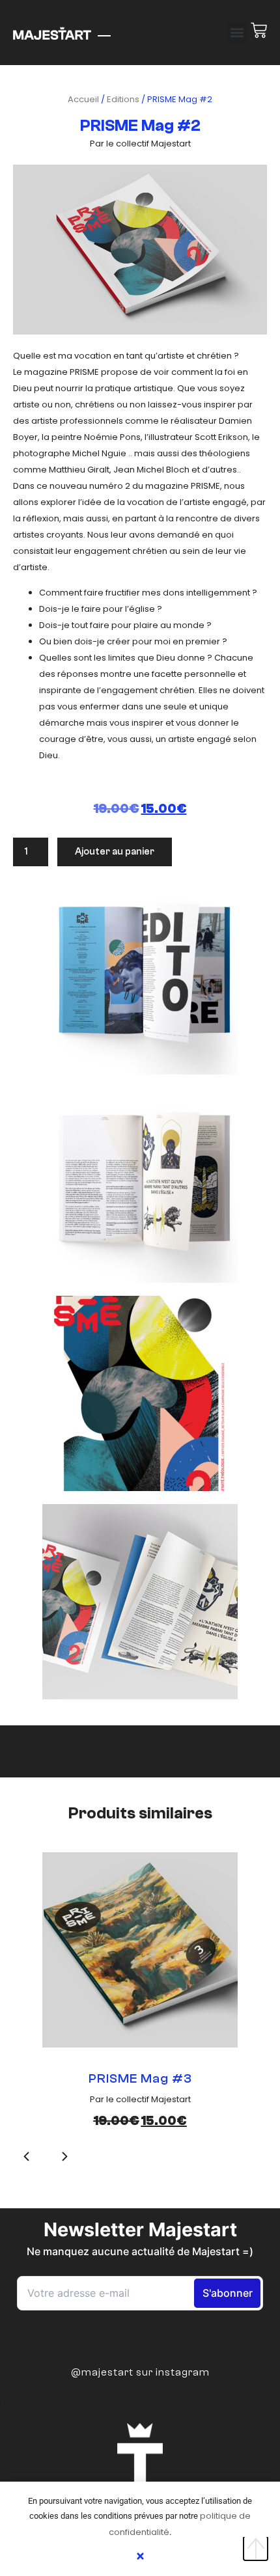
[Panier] (257, 30)
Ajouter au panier (115, 852)
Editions (123, 99)
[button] (237, 33)
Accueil (83, 99)
